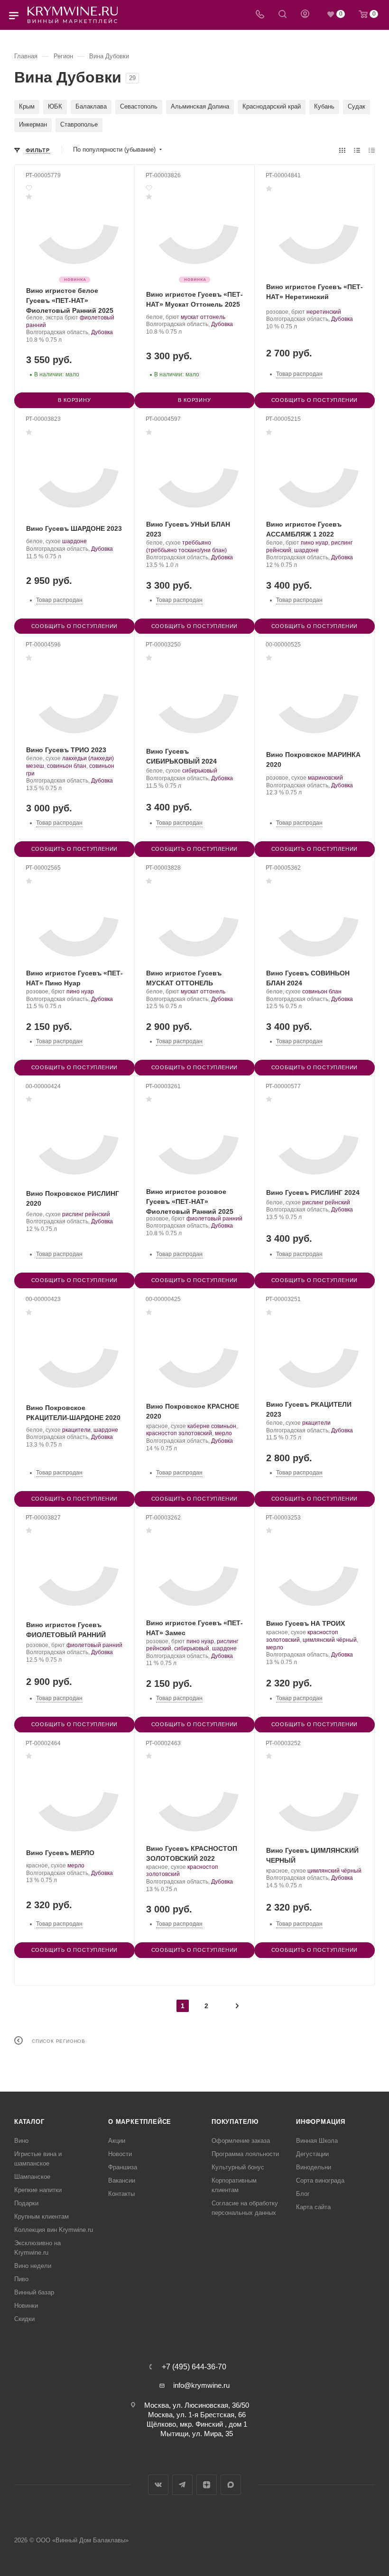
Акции (117, 2141)
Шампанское (32, 2177)
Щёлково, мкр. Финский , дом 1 (197, 2424)
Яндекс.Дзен (207, 2485)
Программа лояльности (245, 2154)
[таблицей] (372, 150)
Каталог (29, 2122)
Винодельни (314, 2167)
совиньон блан (67, 766)
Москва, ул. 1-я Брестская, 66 (197, 2415)
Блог (303, 2194)
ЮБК (55, 106)
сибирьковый (200, 771)
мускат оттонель (203, 317)
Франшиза (123, 2167)
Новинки (26, 2306)
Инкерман (33, 124)
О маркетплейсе (140, 2122)
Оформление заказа (241, 2141)
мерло (223, 1433)
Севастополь (139, 106)
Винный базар (34, 2292)
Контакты (121, 2194)
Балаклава (91, 106)
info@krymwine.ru (201, 2385)
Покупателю (235, 2122)
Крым (27, 106)
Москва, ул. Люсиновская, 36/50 (197, 2405)
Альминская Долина (200, 106)
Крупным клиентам (42, 2216)
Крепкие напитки (38, 2190)
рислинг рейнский (86, 1214)
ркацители (76, 1430)
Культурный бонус (238, 2167)
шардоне (74, 541)
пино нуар (315, 543)
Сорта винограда (320, 2180)
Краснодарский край (272, 106)
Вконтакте (158, 2485)
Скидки (24, 2319)
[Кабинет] (305, 15)
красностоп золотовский (179, 1433)
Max (231, 2485)
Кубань (324, 106)
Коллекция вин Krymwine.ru (54, 2230)
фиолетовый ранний (214, 1219)
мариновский (325, 778)
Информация (321, 2122)
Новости (120, 2154)
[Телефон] (260, 15)
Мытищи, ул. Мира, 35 (197, 2434)
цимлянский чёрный (330, 1640)
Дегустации (312, 2154)
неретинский (324, 312)
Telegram (182, 2485)
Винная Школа (317, 2141)
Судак (357, 106)
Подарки (26, 2203)
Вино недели (33, 2266)
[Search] (282, 15)
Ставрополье (79, 124)
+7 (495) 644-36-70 (194, 2367)
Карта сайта (313, 2207)
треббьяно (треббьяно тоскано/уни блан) (186, 546)
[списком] (357, 150)
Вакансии (122, 2180)
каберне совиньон (212, 1426)
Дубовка (102, 332)
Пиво (21, 2279)
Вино (21, 2141)
